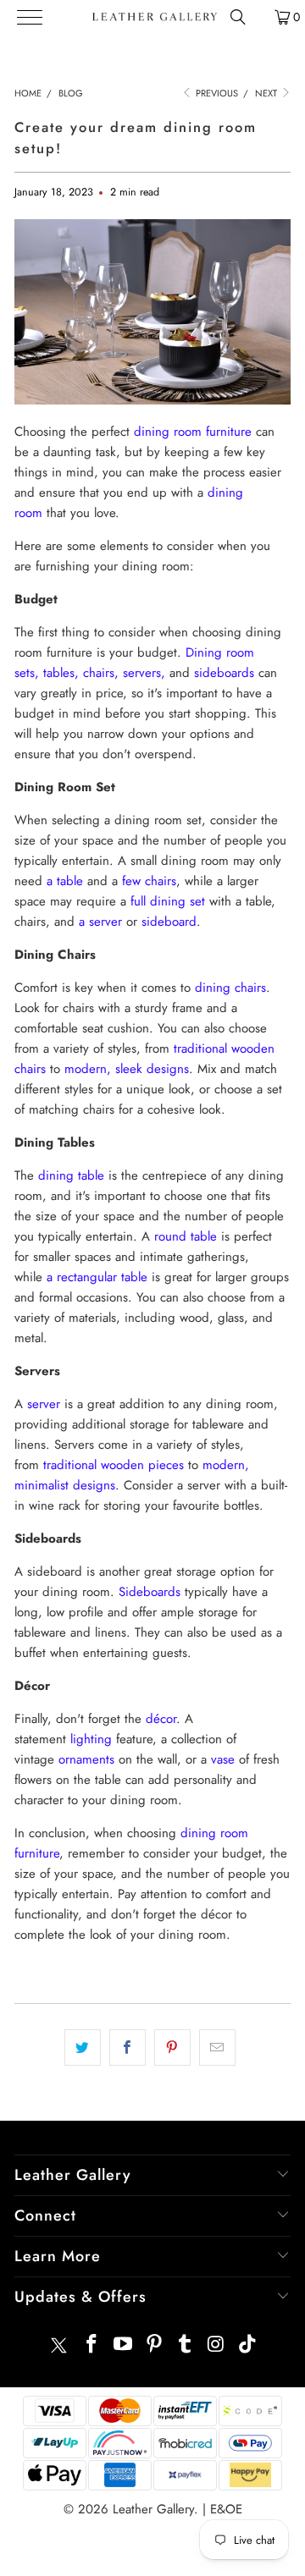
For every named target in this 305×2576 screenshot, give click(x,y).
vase (223, 1759)
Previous (216, 93)
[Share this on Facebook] (128, 2048)
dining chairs (230, 988)
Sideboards (150, 1592)
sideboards (224, 673)
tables (59, 673)
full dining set (168, 901)
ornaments (86, 1759)
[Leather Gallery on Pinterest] (154, 2345)
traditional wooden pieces (114, 1465)
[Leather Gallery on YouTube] (124, 2345)
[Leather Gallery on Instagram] (217, 2345)
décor (161, 1719)
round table (186, 1236)
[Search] (238, 17)
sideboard (169, 922)
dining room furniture (193, 432)
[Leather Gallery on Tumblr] (186, 2345)
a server (100, 922)
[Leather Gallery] (154, 17)
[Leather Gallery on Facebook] (92, 2345)
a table (65, 881)
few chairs (149, 881)
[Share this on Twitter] (83, 2048)
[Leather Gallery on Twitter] (58, 2345)
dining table (71, 1175)
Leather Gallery (153, 2509)
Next (267, 93)
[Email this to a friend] (217, 2048)
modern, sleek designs (127, 1069)
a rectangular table (97, 1277)
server (44, 1404)
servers (142, 673)
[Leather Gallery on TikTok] (247, 2345)
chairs (99, 673)
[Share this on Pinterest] (172, 2048)
